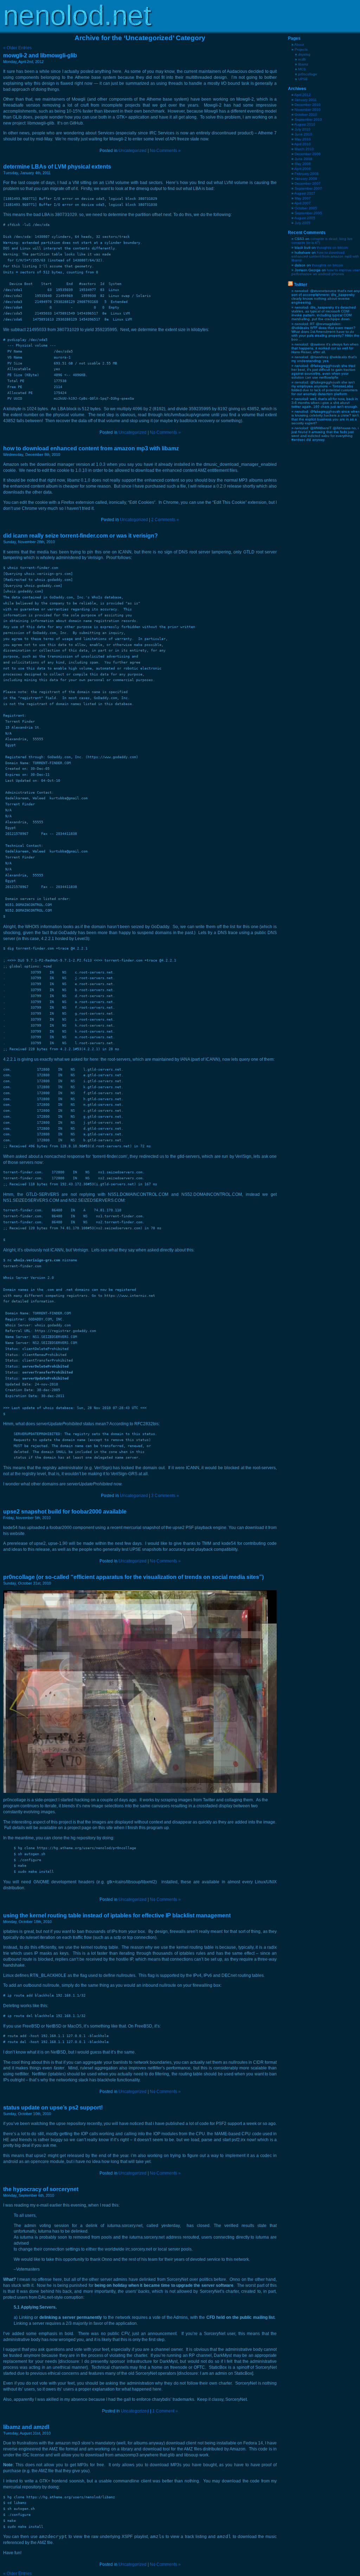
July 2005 (303, 223)
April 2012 (303, 95)
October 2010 (306, 115)
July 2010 (303, 129)
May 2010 (303, 139)
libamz (303, 64)
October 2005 (306, 208)
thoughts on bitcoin (332, 248)
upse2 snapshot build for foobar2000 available (65, 1512)
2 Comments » (165, 520)
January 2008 (306, 179)
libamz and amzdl (26, 2427)
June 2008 (303, 159)
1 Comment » (165, 2411)
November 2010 (308, 110)
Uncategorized (133, 151)
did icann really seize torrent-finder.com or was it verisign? (81, 536)
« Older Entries (17, 48)
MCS (302, 69)
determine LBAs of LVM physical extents (57, 167)
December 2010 (308, 105)
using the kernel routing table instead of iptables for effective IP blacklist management (117, 1915)
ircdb (302, 59)
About (299, 45)
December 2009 (308, 154)
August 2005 (305, 218)
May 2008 (303, 164)
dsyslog (304, 54)
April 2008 (303, 169)
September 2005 (308, 213)
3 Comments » (165, 1496)
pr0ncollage (308, 74)
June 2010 (303, 134)
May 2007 (303, 198)
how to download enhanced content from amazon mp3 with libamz (91, 448)
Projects (301, 49)
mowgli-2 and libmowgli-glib (40, 55)
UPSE (303, 79)
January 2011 (306, 100)
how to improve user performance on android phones (326, 272)
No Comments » (165, 151)
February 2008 (307, 174)
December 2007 (308, 183)
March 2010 (304, 149)
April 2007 (303, 203)
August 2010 (305, 124)
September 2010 (308, 119)
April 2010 (303, 144)
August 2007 (305, 193)
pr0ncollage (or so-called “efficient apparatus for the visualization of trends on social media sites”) (133, 1577)
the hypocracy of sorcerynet (41, 2189)
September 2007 (308, 188)
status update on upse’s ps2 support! (53, 2108)
